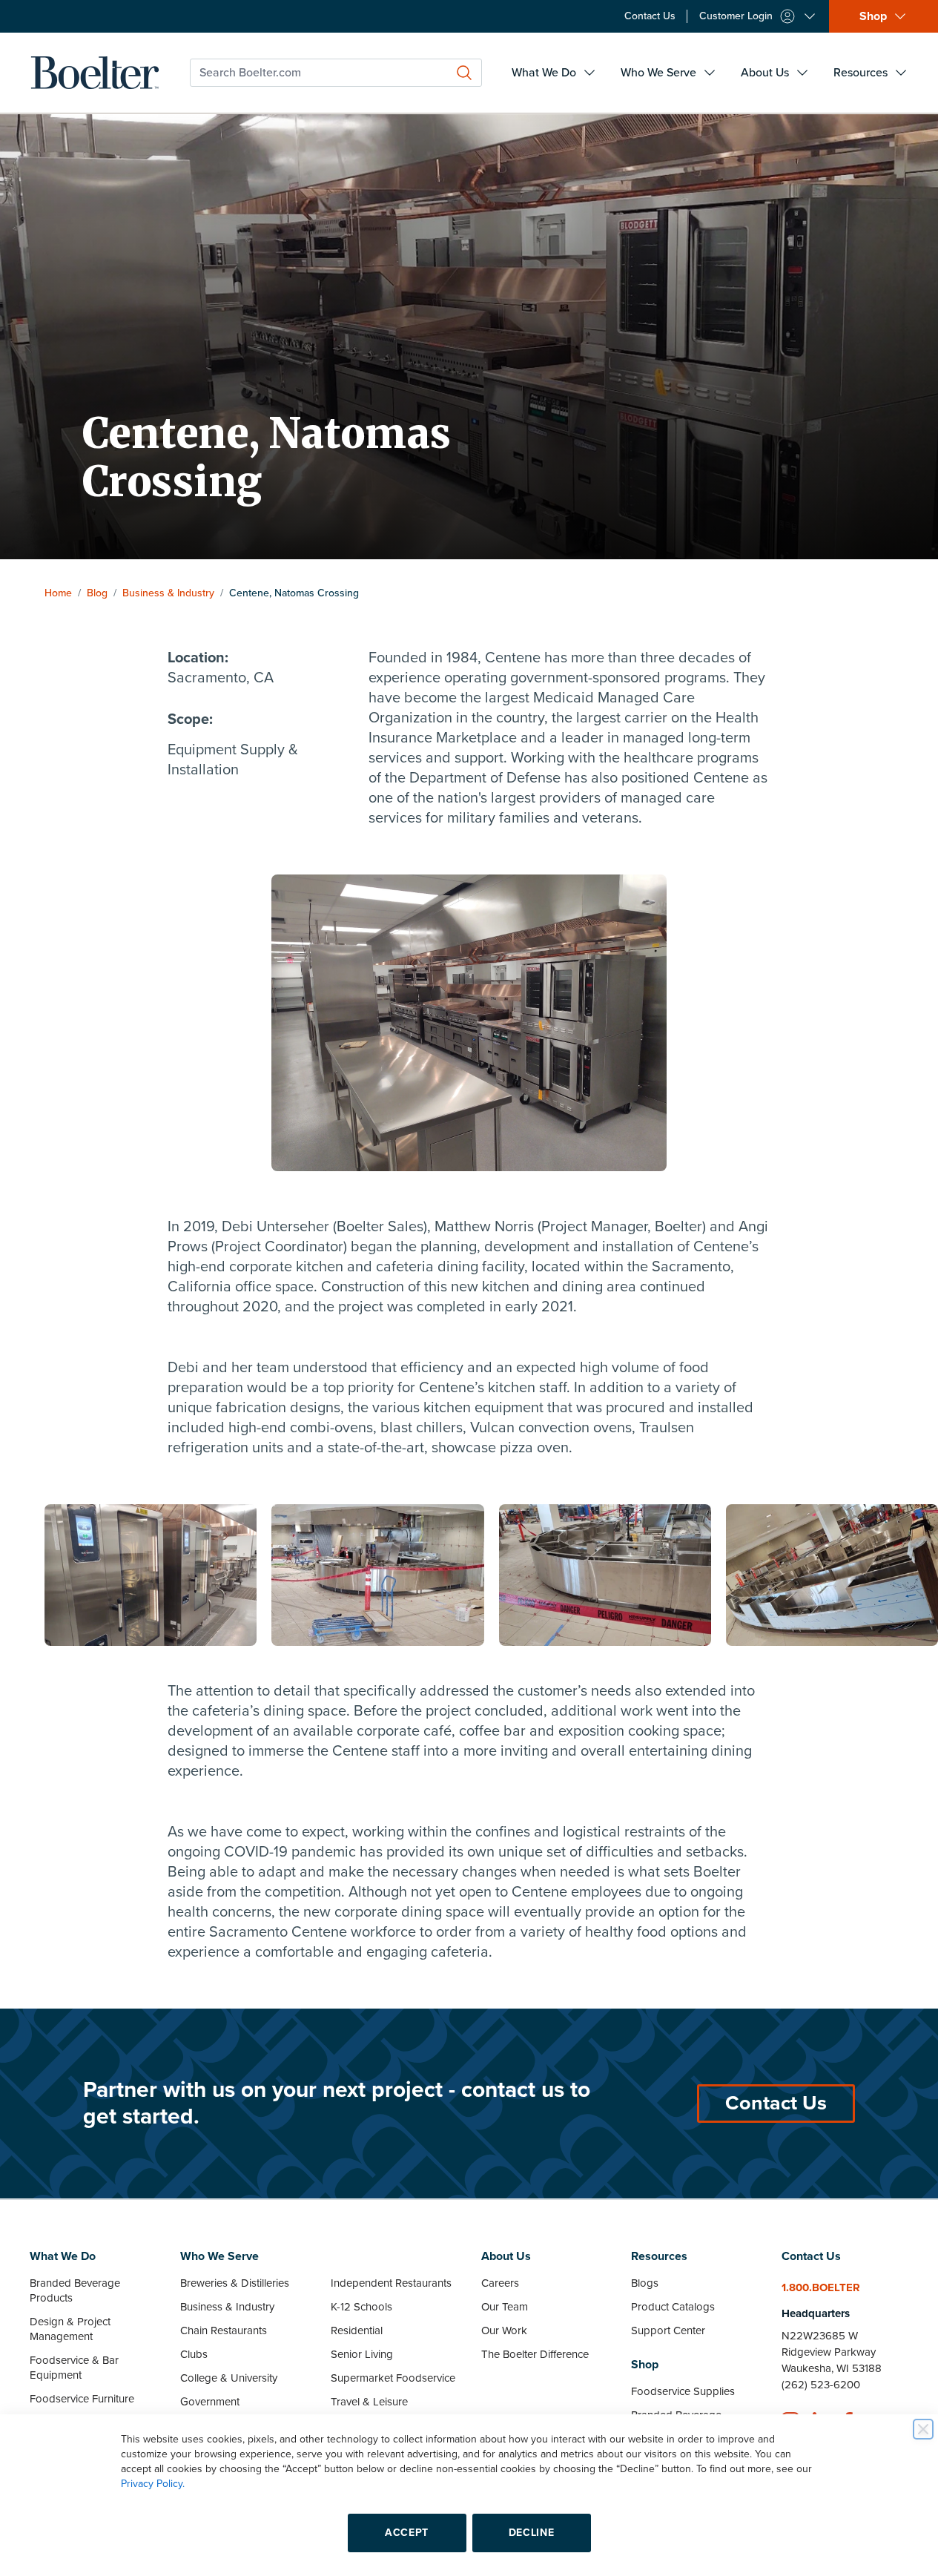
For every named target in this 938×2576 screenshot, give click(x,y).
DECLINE (532, 2533)
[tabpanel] (151, 1575)
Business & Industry (168, 593)
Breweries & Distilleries (235, 2283)
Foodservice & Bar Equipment (74, 2368)
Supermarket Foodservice (393, 2378)
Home (58, 593)
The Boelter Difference (535, 2354)
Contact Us (776, 2103)
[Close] (923, 2429)
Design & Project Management (70, 2329)
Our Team (505, 2307)
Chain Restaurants (224, 2330)
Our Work (504, 2330)
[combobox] (336, 73)
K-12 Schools (361, 2307)
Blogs (645, 2283)
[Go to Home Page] (95, 73)
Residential (357, 2330)
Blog (97, 593)
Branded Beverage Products (75, 2290)
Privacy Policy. (153, 2484)
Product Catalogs (673, 2307)
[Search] (464, 73)
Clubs (194, 2354)
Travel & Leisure (369, 2402)
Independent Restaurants (391, 2283)
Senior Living (362, 2354)
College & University (229, 2378)
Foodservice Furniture (82, 2399)
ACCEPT (407, 2533)
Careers (500, 2283)
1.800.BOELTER (821, 2287)
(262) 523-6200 (821, 2385)
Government (210, 2402)
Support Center (668, 2330)
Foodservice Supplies (683, 2391)
